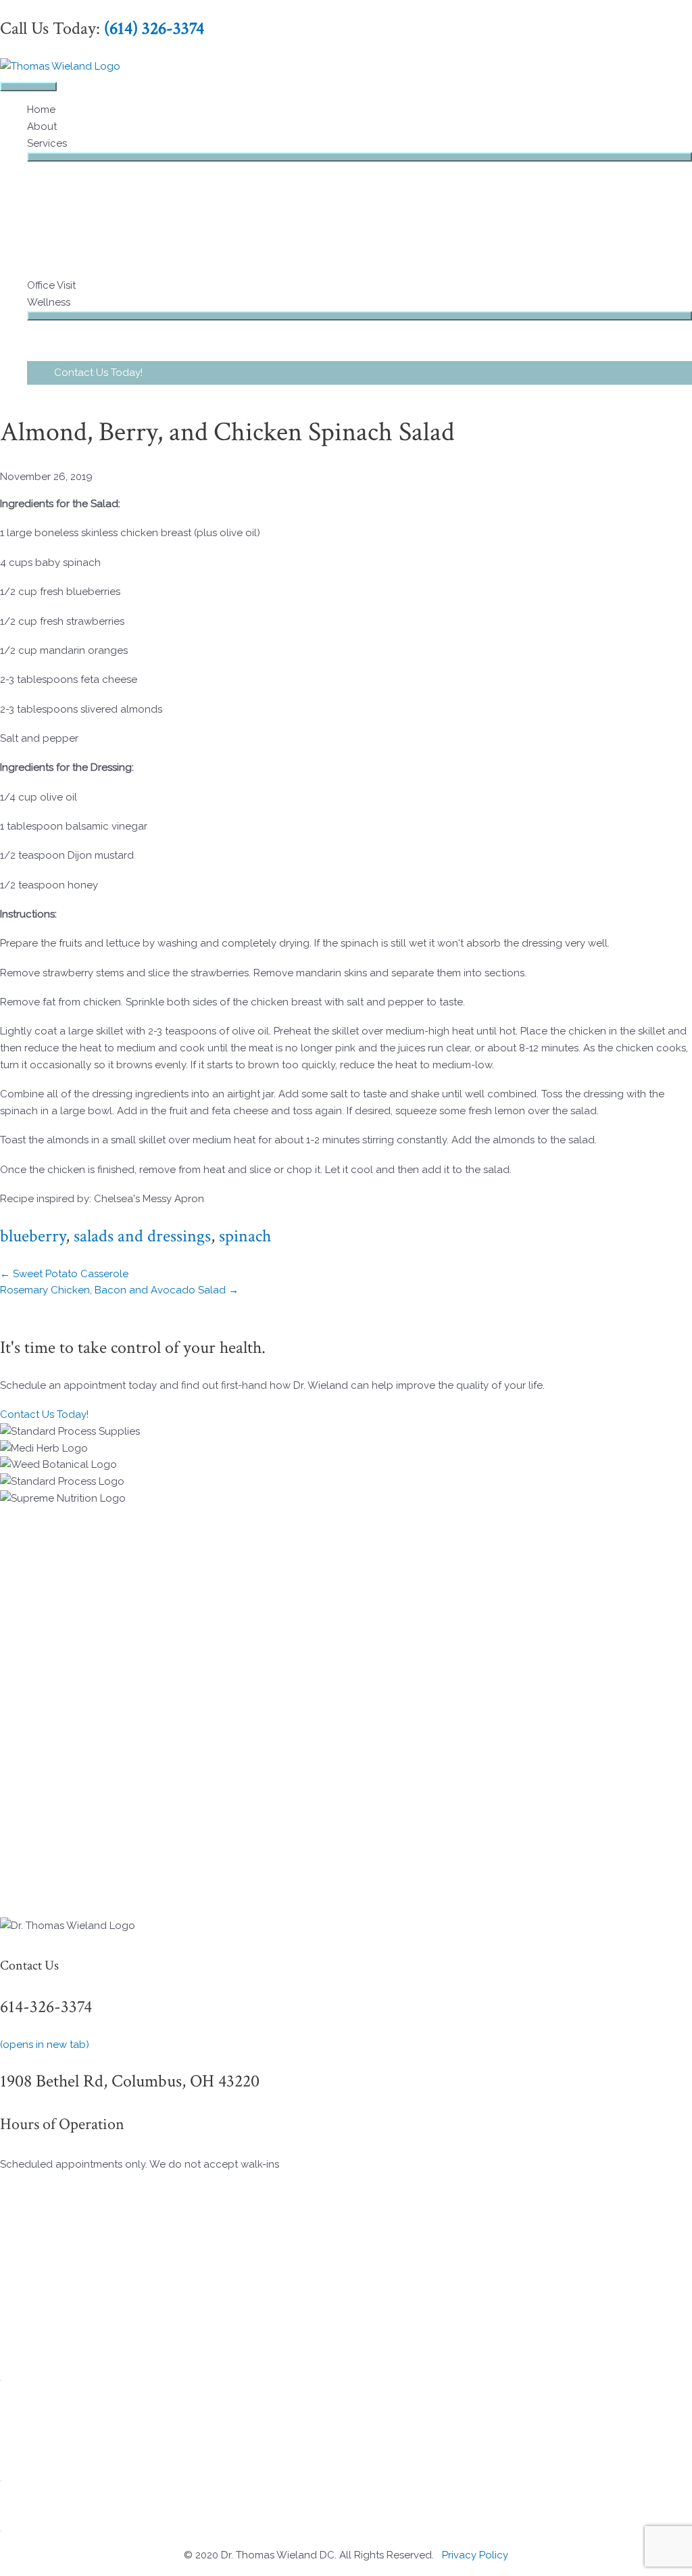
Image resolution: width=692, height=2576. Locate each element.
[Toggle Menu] (360, 157)
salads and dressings (142, 1236)
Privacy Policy (475, 2555)
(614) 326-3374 (154, 28)
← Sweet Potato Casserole (64, 1274)
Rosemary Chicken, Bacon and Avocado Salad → (119, 1290)
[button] (360, 373)
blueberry (33, 1236)
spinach (245, 1236)
